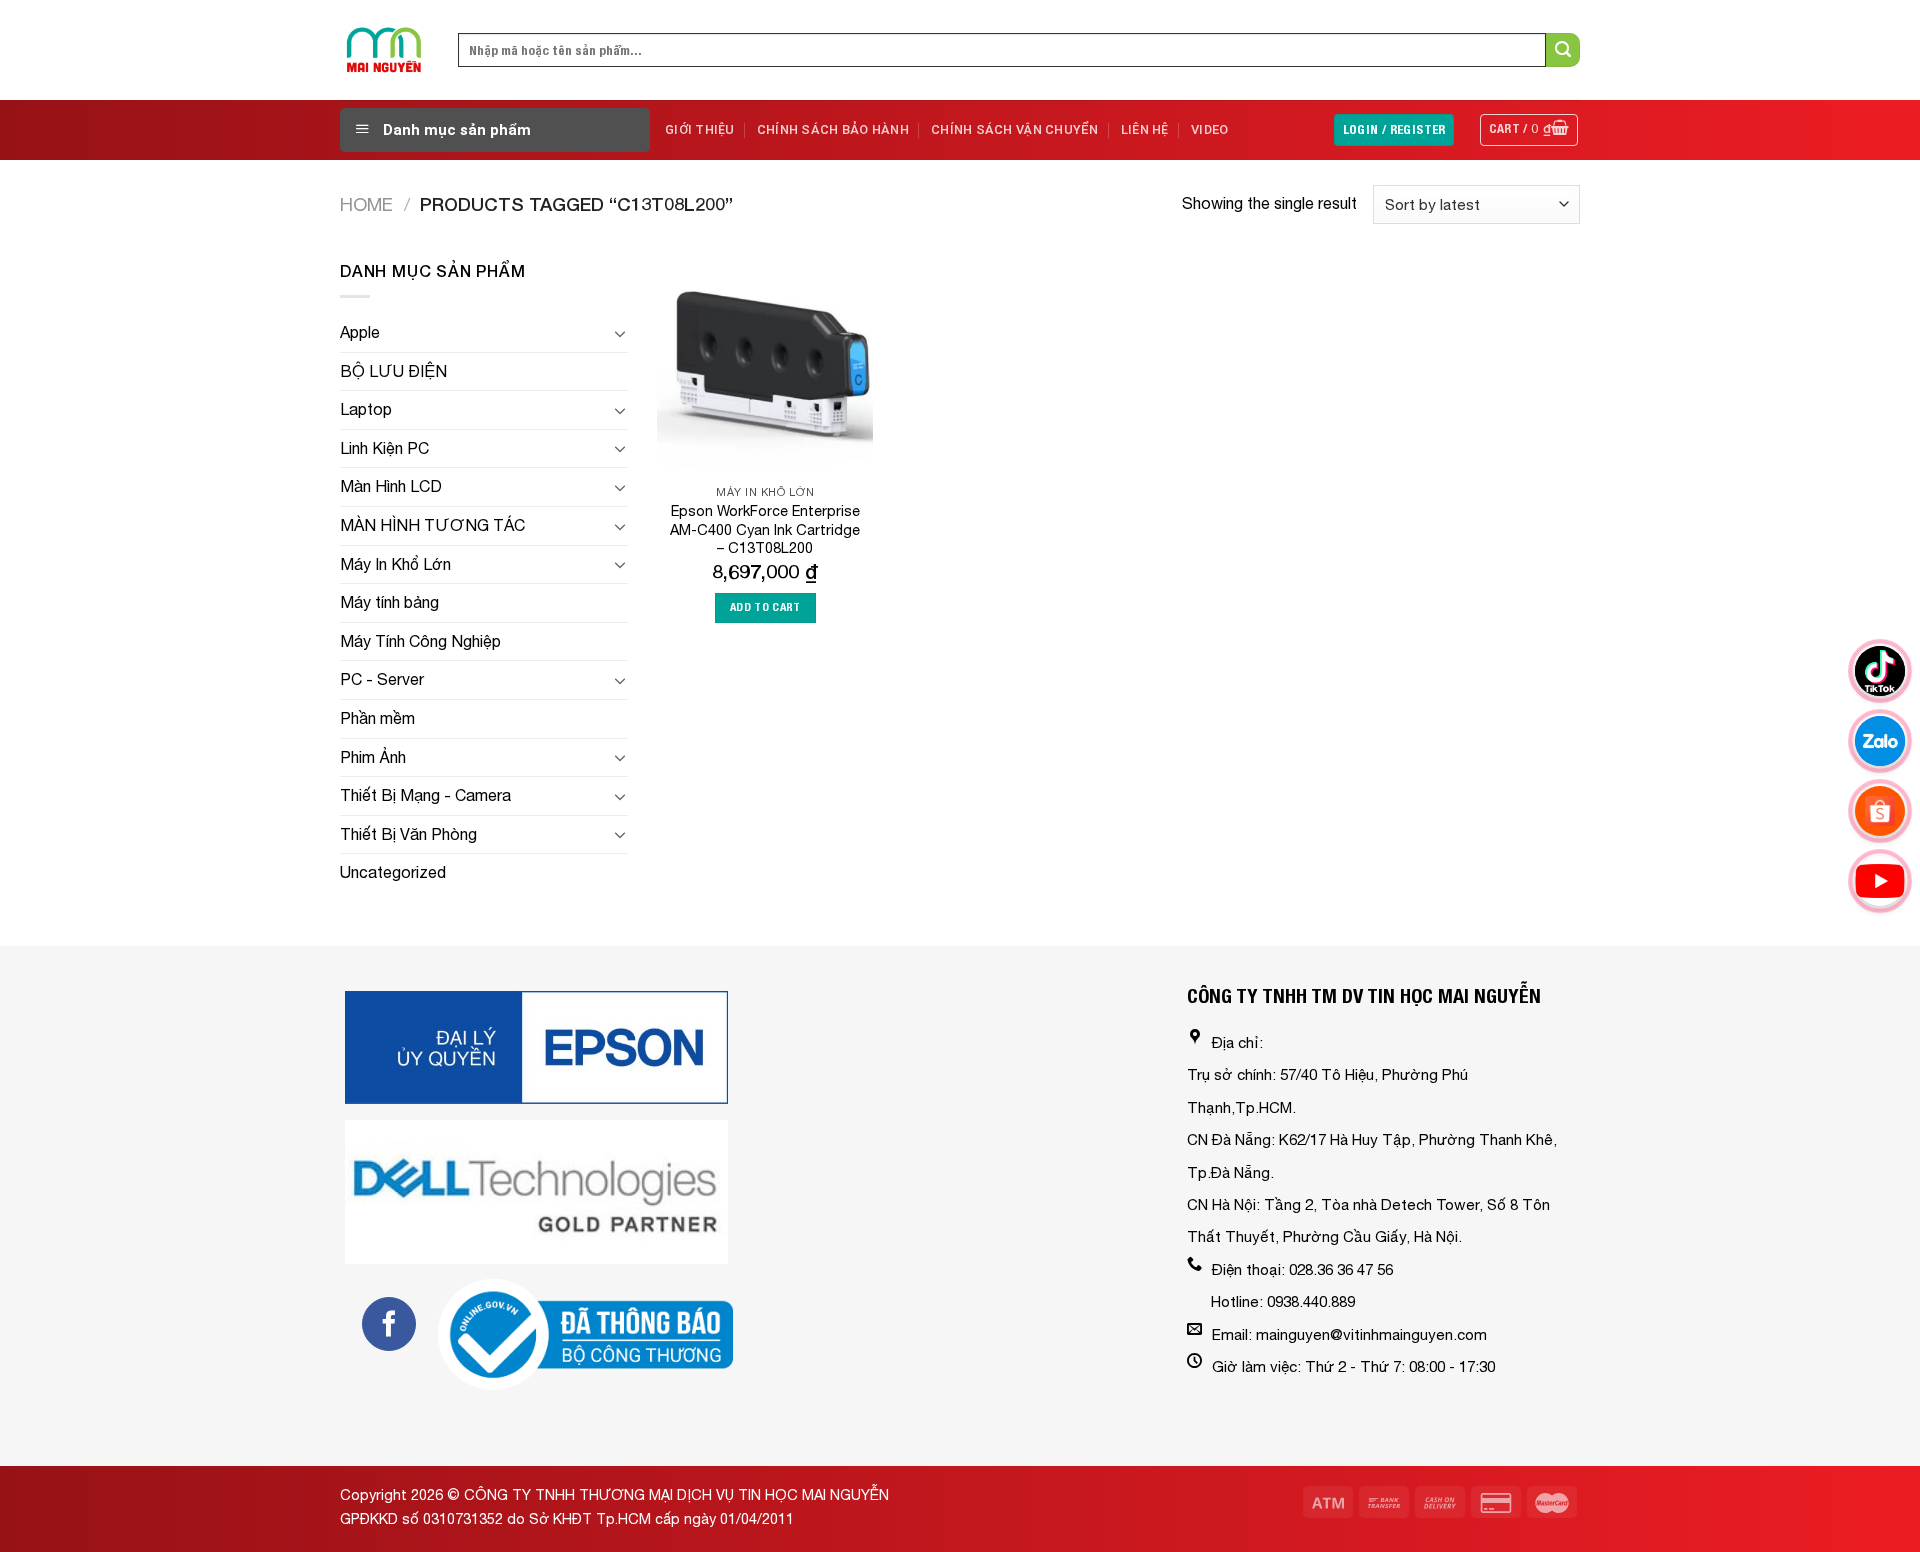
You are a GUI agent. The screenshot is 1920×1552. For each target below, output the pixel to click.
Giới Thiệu (700, 129)
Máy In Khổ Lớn (395, 564)
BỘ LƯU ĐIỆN (393, 371)
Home (366, 204)
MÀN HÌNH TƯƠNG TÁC (432, 525)
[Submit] (1563, 50)
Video (1209, 129)
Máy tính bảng (389, 602)
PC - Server (382, 679)
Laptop (366, 409)
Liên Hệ (1145, 129)
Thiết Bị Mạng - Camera (425, 795)
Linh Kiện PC (384, 448)
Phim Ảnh (373, 757)
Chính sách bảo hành (833, 129)
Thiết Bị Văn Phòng (408, 834)
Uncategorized (393, 872)
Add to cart (765, 607)
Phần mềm (377, 718)
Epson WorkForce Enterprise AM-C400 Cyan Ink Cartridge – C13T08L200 (765, 529)
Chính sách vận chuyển (1014, 129)
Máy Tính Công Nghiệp (420, 641)
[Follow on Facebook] (389, 1324)
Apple (360, 332)
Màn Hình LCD (391, 486)
